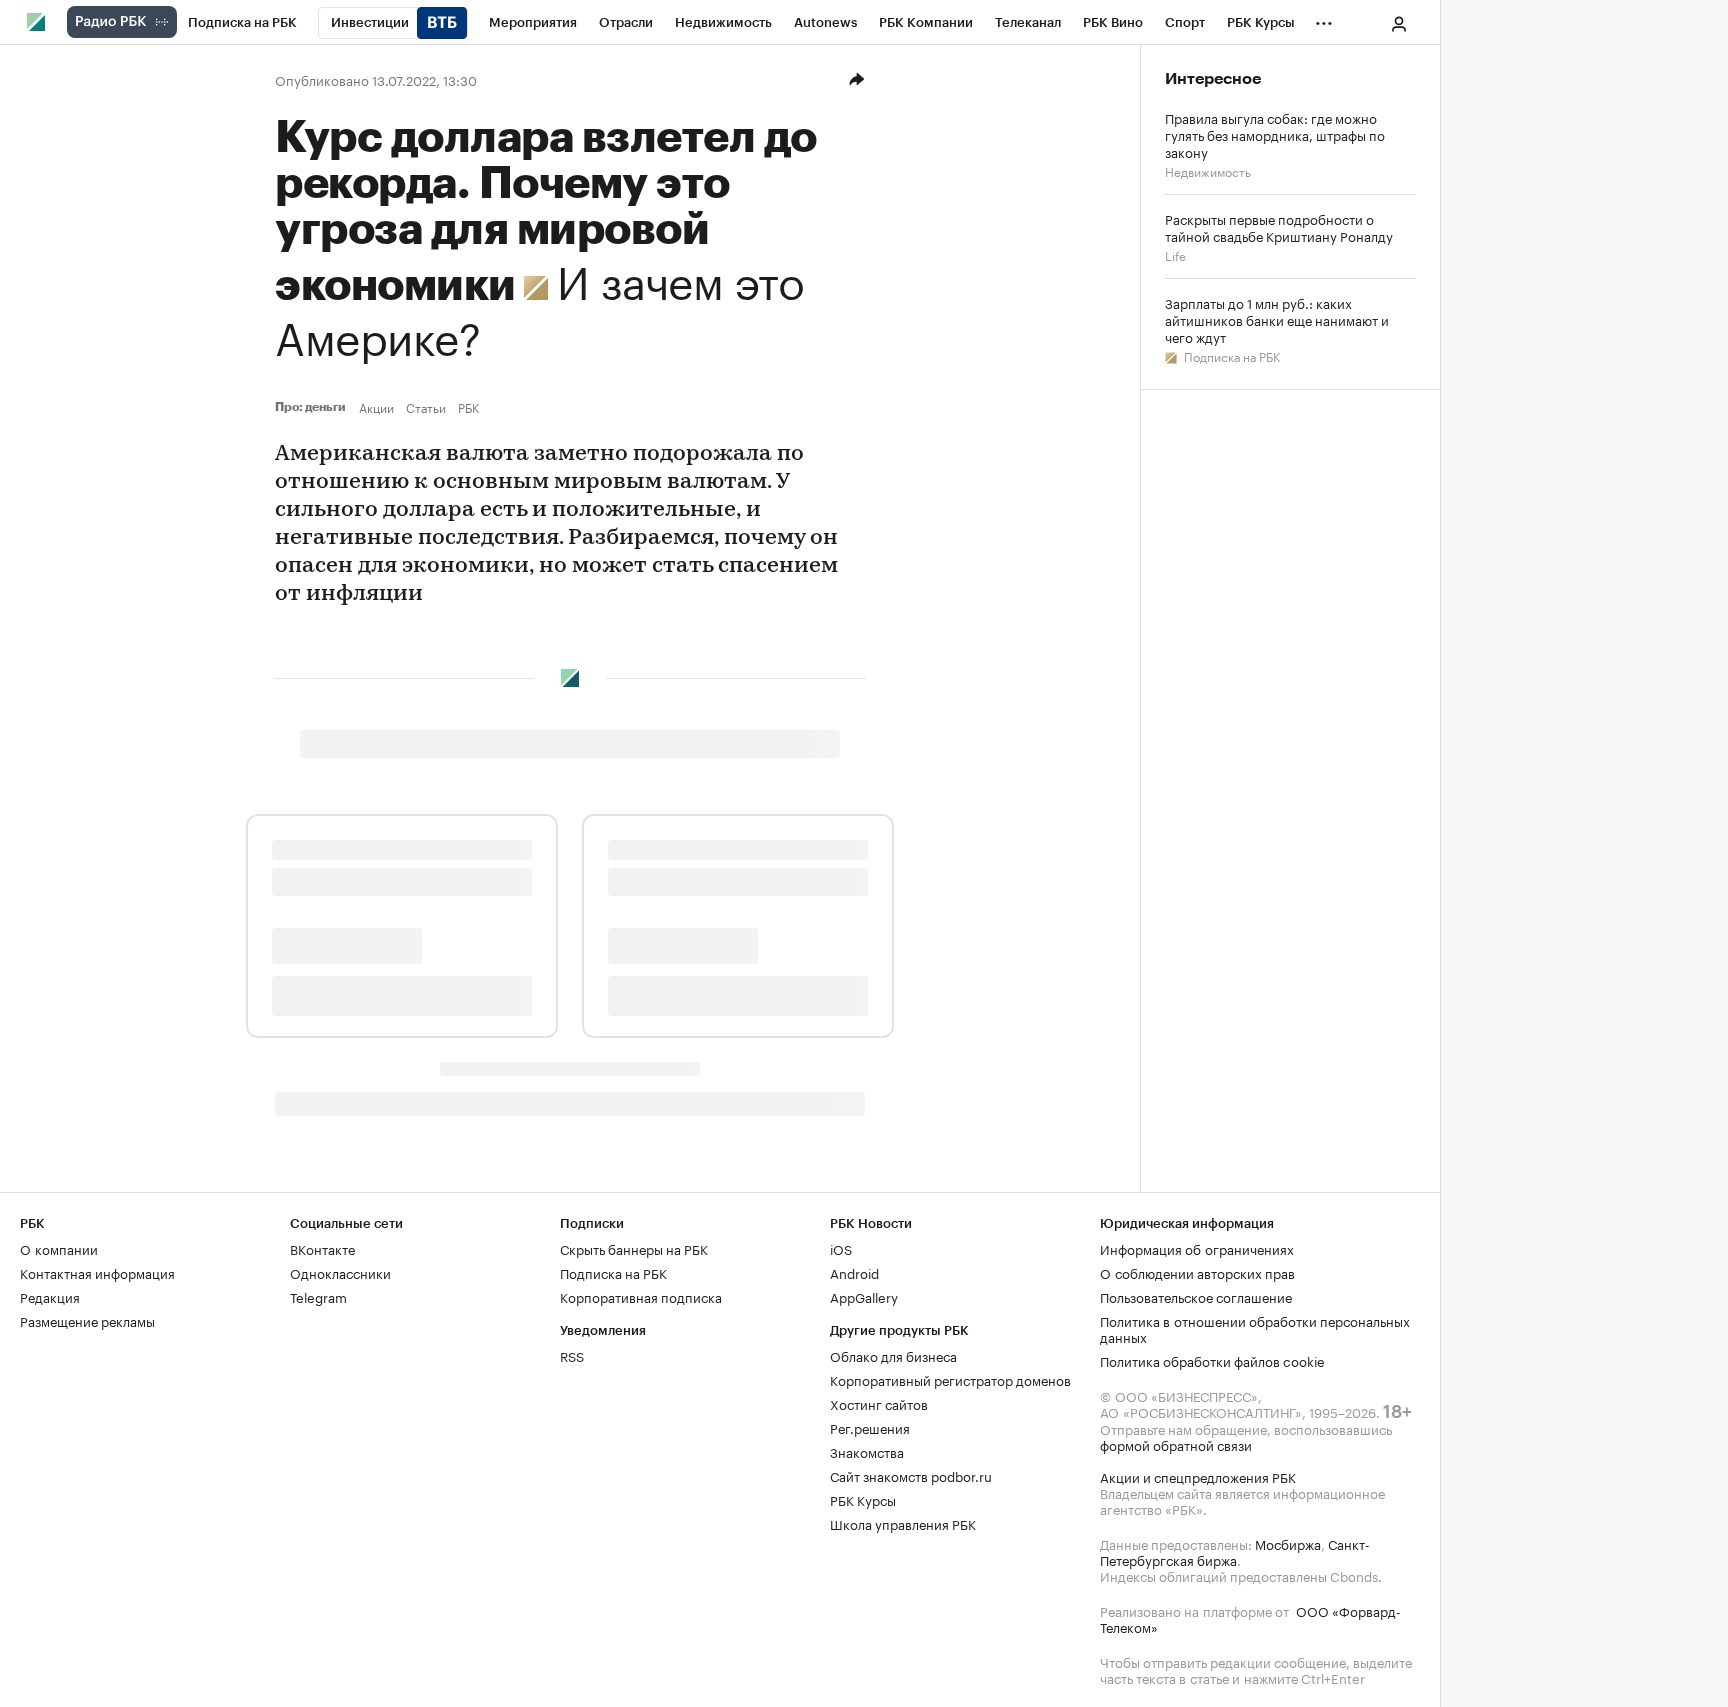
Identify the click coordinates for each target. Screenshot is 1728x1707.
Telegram (318, 1296)
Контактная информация (97, 1272)
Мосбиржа (1288, 1543)
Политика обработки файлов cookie (1212, 1360)
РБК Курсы (863, 1499)
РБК (468, 407)
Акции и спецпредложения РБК (1198, 1476)
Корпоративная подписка (641, 1296)
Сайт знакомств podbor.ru (911, 1475)
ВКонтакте (322, 1248)
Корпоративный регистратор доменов (950, 1379)
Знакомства (867, 1451)
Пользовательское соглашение (1196, 1296)
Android (854, 1272)
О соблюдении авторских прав (1197, 1272)
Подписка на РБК (1230, 355)
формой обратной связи (1176, 1444)
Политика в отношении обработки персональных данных (1255, 1328)
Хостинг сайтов (879, 1403)
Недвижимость (1208, 170)
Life (1175, 254)
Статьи (426, 407)
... (1324, 19)
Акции (376, 407)
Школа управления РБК (903, 1523)
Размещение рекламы (87, 1320)
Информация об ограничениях (1197, 1248)
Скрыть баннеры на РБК (634, 1248)
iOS (841, 1248)
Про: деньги (313, 407)
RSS (572, 1355)
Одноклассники (340, 1272)
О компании (59, 1248)
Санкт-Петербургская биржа (1235, 1551)
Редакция (50, 1296)
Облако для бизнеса (893, 1355)
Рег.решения (870, 1427)
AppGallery (864, 1296)
